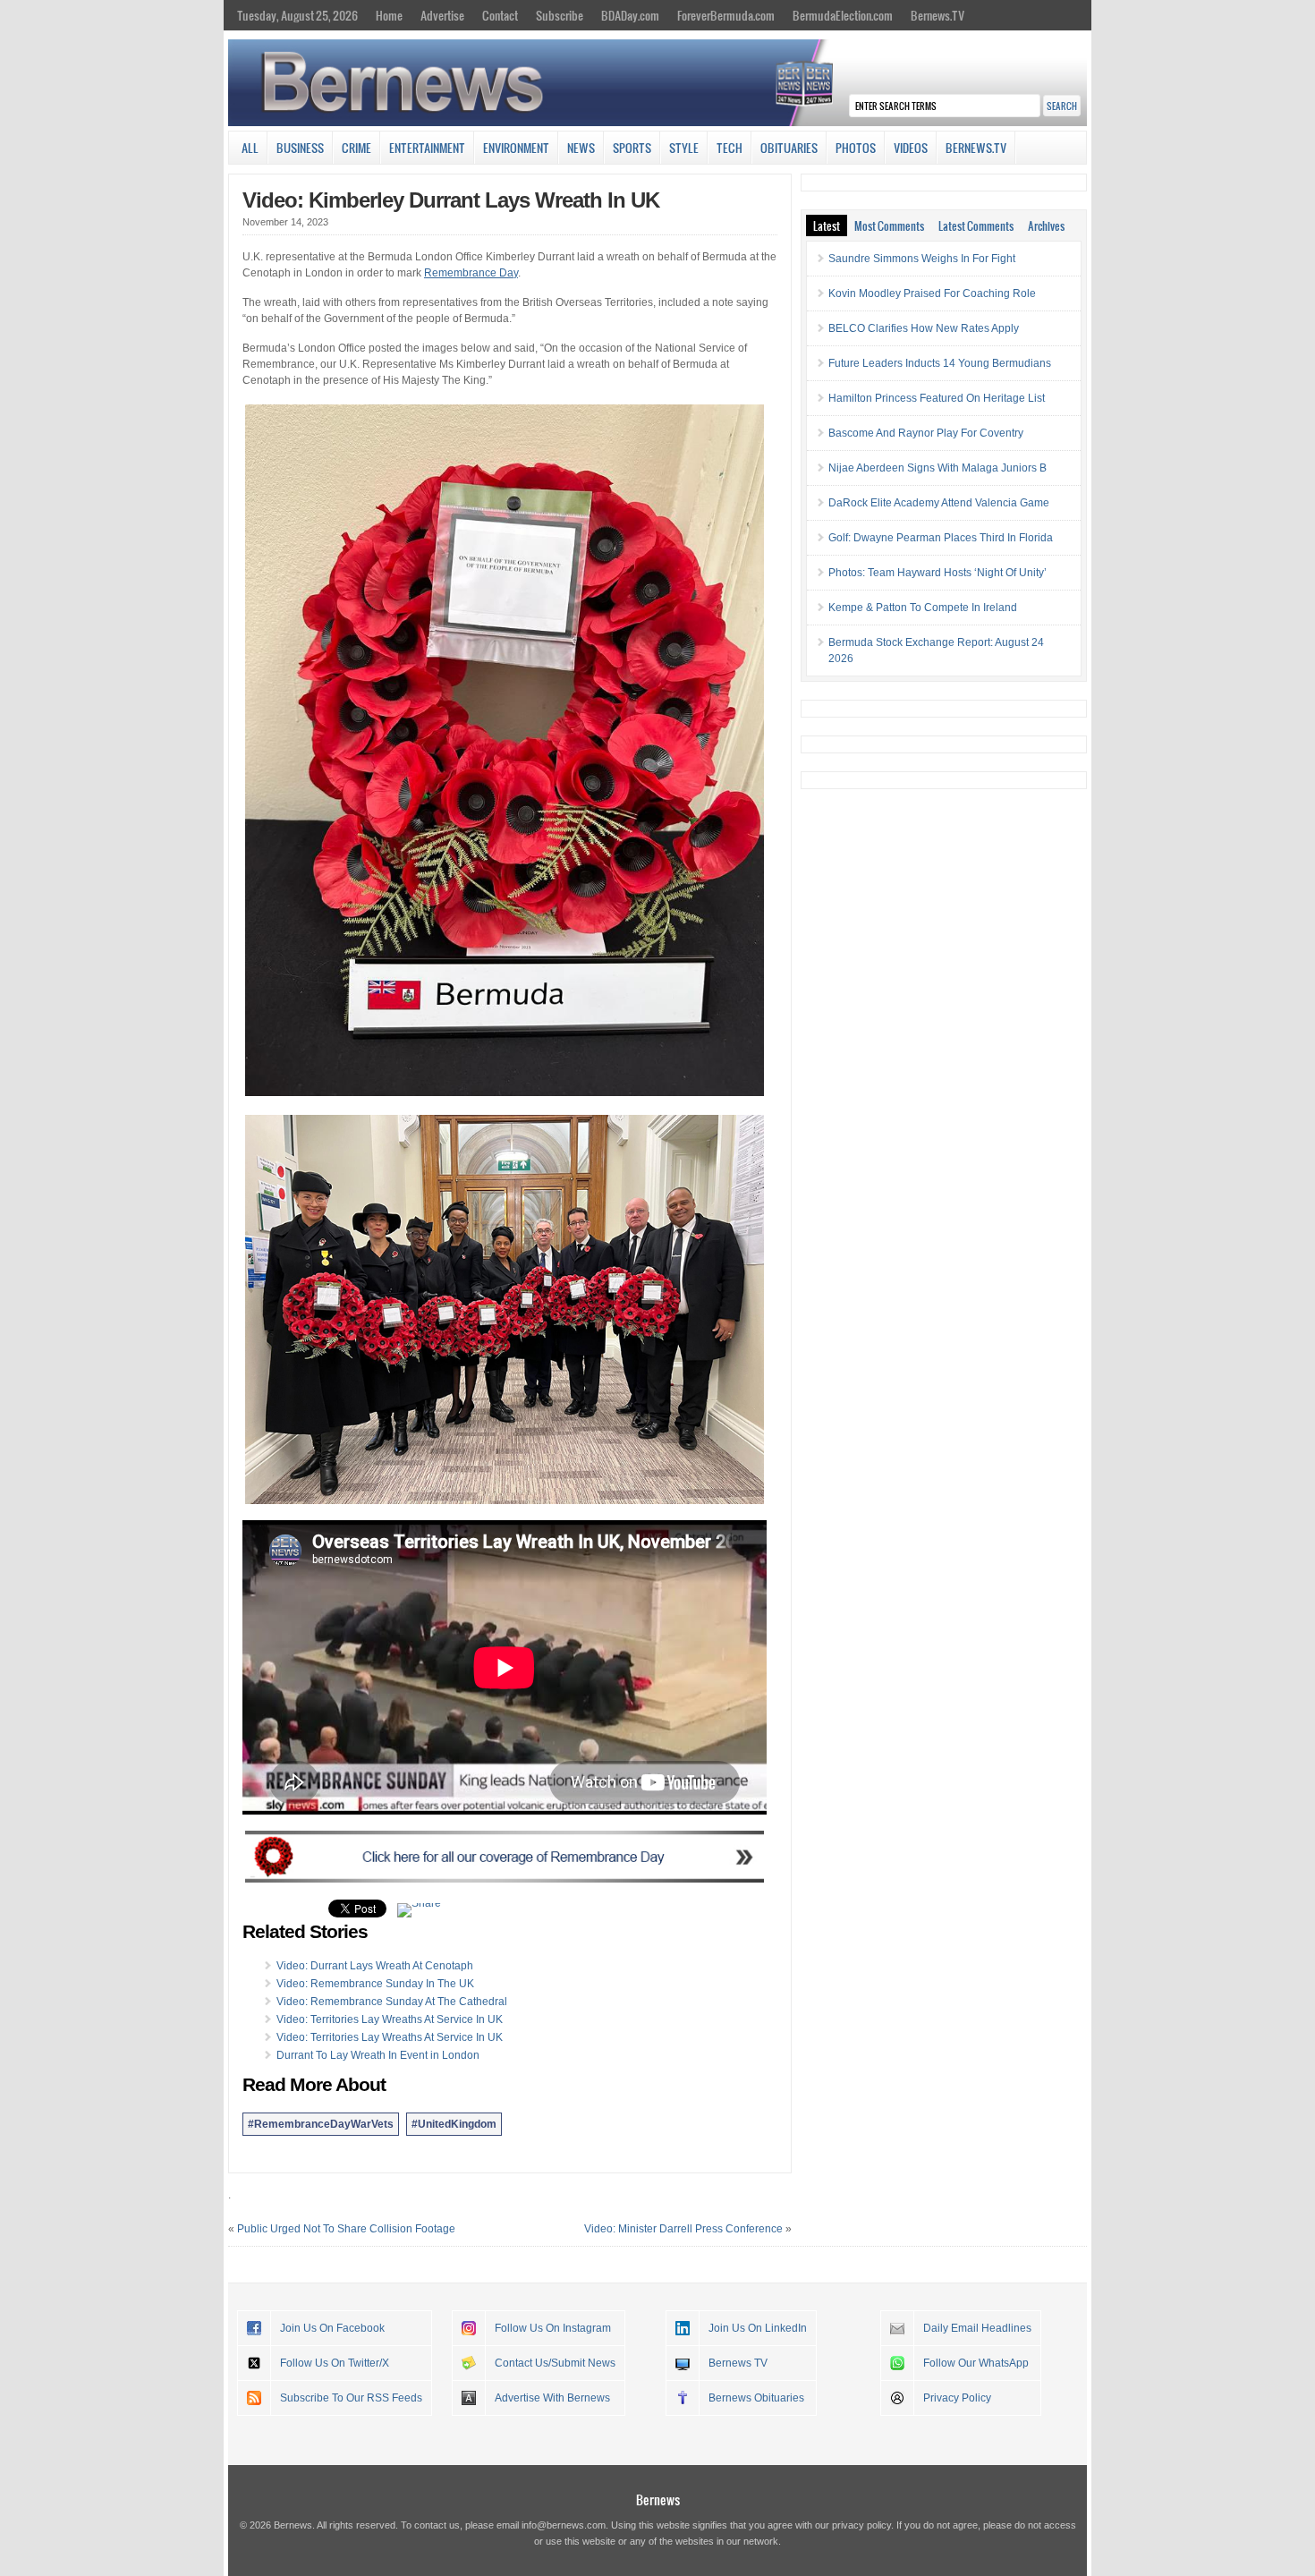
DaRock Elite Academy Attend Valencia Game (939, 503)
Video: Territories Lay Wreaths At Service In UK (390, 2019)
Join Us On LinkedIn (758, 2328)
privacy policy (861, 2525)
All (250, 148)
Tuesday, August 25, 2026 (297, 15)
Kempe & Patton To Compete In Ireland (923, 608)
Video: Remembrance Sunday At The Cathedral (392, 2002)
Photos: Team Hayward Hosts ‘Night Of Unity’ (937, 573)
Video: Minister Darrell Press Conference (683, 2229)
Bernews (658, 2499)
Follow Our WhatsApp (976, 2363)
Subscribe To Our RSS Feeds (351, 2398)
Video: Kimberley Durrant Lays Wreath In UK (451, 200)
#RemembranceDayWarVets (321, 2124)
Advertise (442, 15)
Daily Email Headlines (977, 2328)
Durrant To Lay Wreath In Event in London (378, 2055)
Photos (856, 148)
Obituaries (789, 148)
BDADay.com (630, 15)
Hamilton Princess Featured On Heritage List (937, 398)
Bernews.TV (937, 15)
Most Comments (889, 225)
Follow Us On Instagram (553, 2328)
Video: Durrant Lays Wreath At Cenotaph (375, 1966)
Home (389, 15)
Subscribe (560, 15)
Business (300, 148)
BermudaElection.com (843, 15)
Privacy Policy (957, 2398)
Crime (356, 148)
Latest (827, 225)
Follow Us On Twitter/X (335, 2363)
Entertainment (427, 148)
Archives (1046, 225)
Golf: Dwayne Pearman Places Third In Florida (941, 538)
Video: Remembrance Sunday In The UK (375, 1984)
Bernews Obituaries (756, 2398)
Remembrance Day (471, 273)
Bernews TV (738, 2363)
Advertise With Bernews (552, 2398)
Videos (911, 148)
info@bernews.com (564, 2525)
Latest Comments (976, 225)
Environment (516, 148)
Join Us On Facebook (332, 2328)
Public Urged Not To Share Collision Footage (346, 2229)
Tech (730, 148)
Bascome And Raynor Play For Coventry (926, 433)
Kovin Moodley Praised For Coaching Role (932, 293)
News (581, 148)
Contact (500, 15)
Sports (632, 148)
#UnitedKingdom (454, 2124)
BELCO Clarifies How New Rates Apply (924, 328)
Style (684, 148)
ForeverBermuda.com (726, 15)
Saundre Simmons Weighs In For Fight (922, 259)
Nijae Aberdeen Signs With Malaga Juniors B (937, 468)
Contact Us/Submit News (555, 2363)
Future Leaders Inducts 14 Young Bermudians (940, 363)
